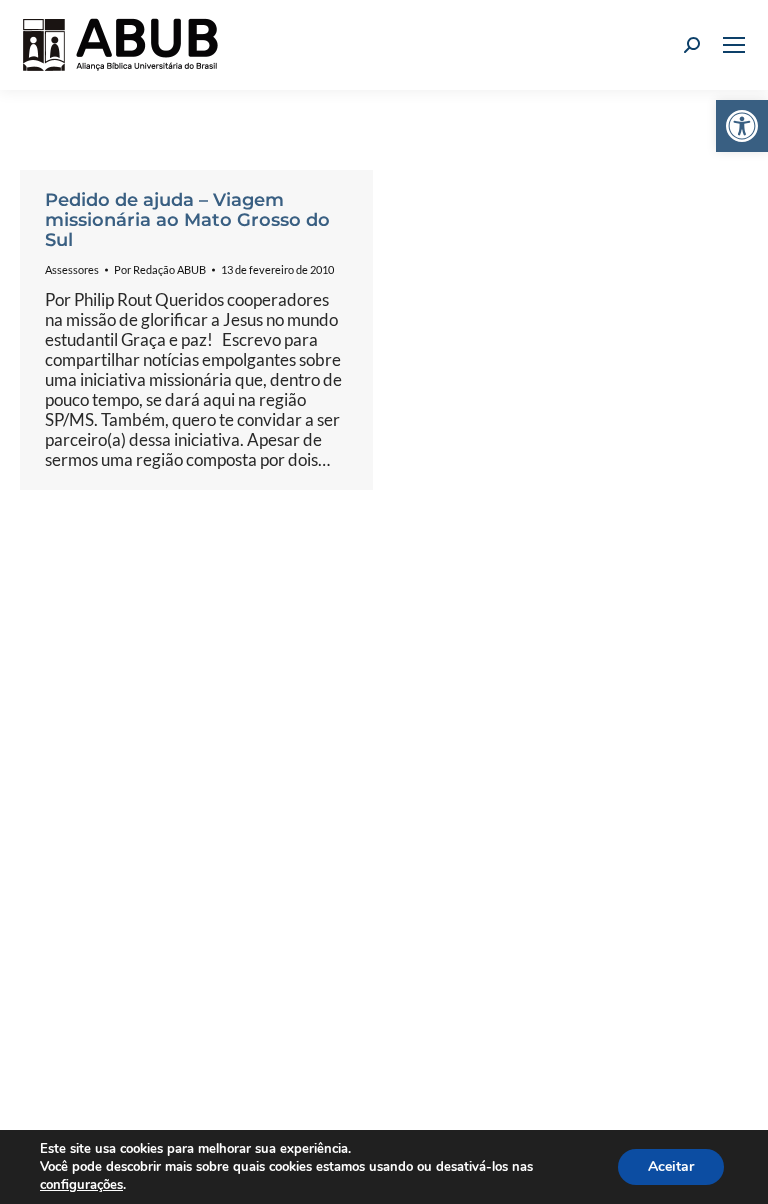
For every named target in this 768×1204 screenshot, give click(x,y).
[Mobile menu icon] (734, 45)
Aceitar (671, 1166)
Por (160, 269)
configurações (81, 1185)
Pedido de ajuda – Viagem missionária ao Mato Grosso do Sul (187, 220)
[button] (742, 126)
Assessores (72, 269)
